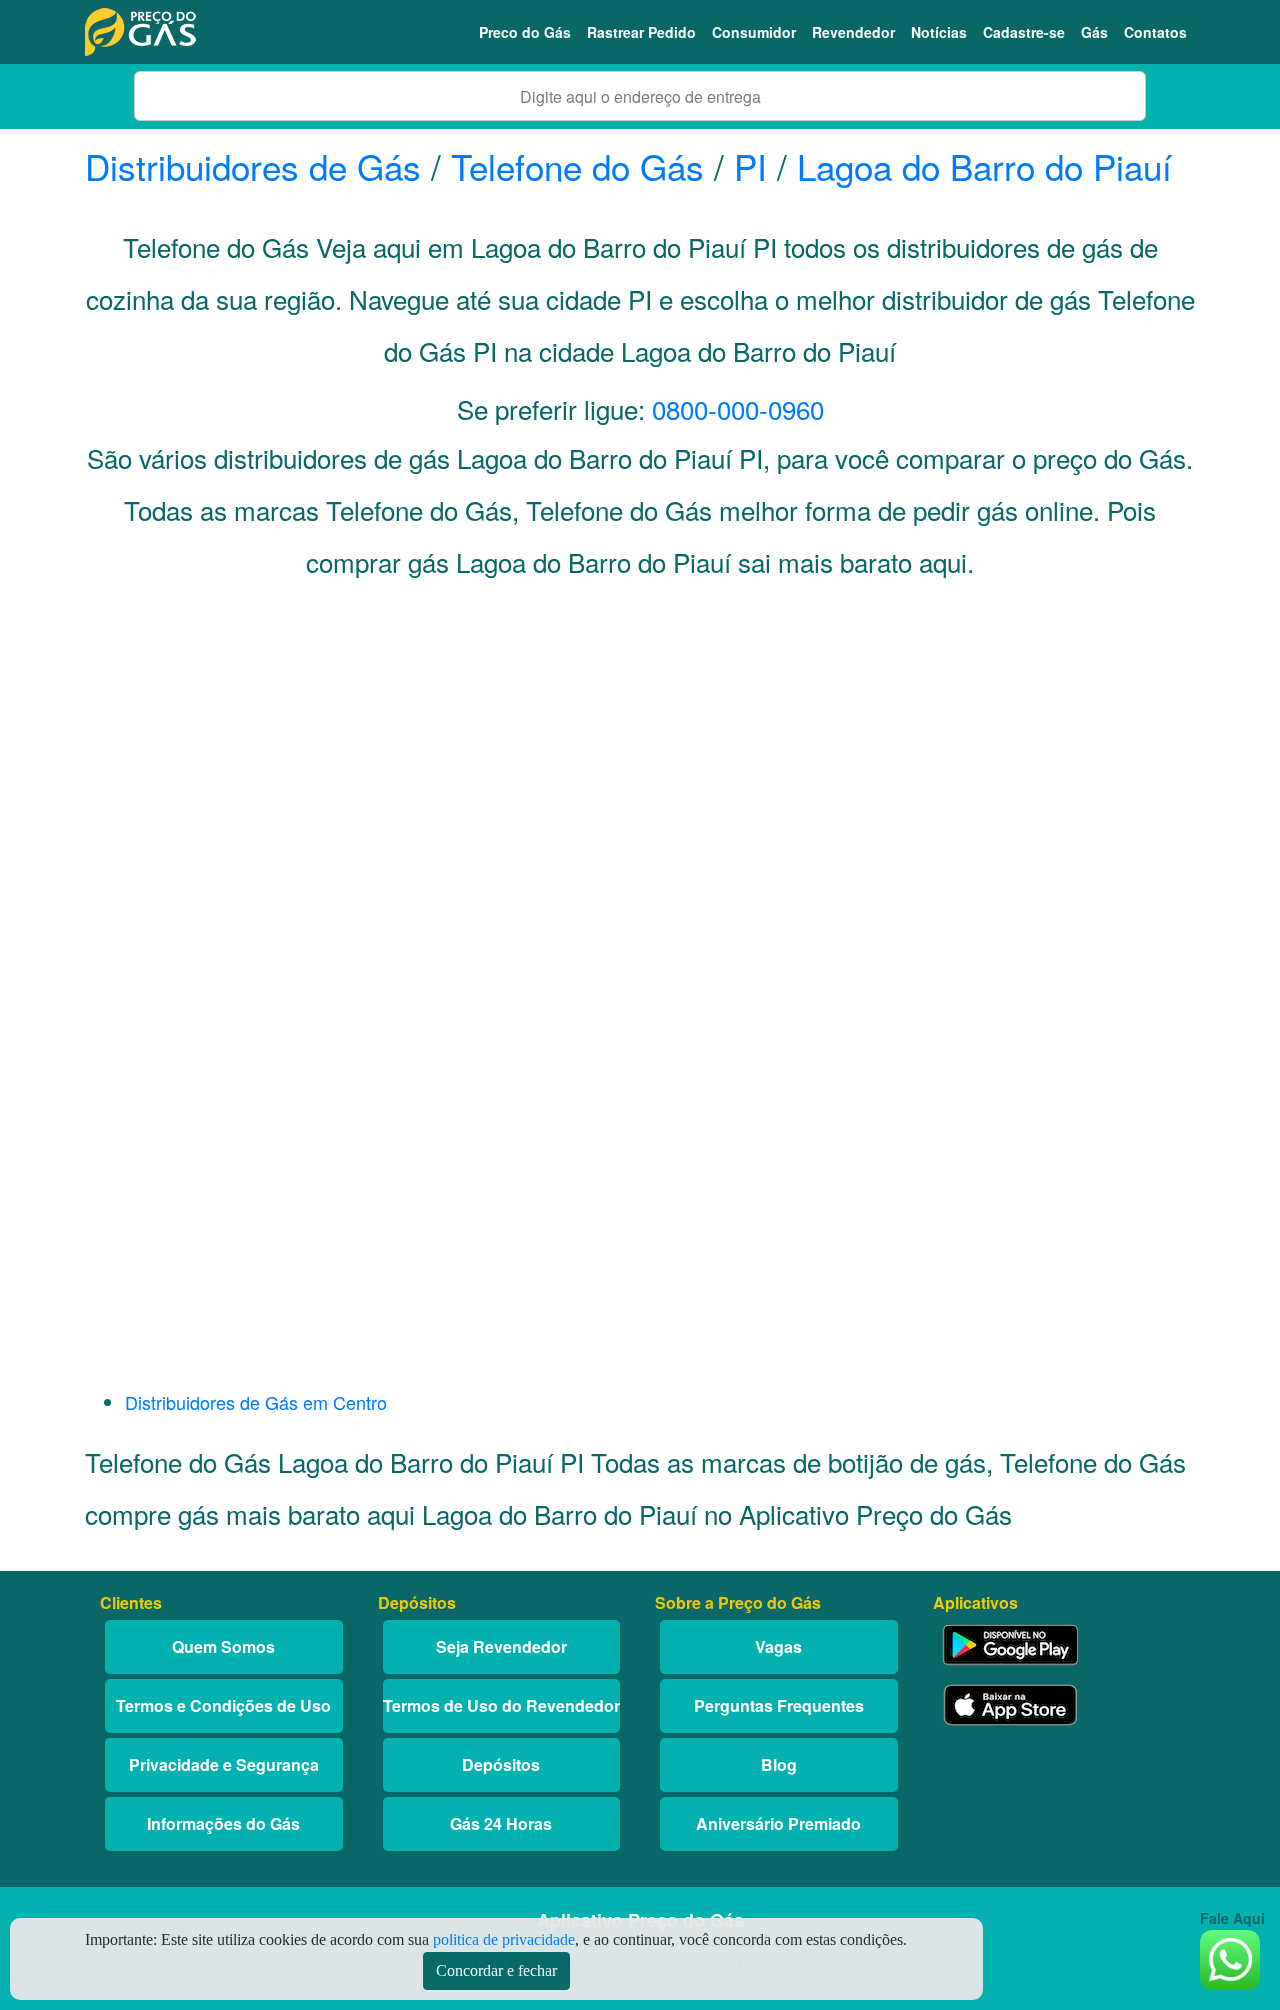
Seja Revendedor (501, 1646)
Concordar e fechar (496, 1970)
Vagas (778, 1646)
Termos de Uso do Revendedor (501, 1705)
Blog (779, 1764)
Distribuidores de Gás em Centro (256, 1402)
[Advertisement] (640, 796)
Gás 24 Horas (501, 1823)
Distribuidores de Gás (258, 166)
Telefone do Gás (577, 166)
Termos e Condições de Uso (223, 1705)
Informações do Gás (223, 1823)
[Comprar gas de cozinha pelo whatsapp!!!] (1230, 1957)
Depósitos (501, 1764)
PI (750, 166)
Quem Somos (223, 1646)
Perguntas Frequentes (779, 1705)
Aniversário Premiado (778, 1823)
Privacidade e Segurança (224, 1764)
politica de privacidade (504, 1939)
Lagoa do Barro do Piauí (984, 166)
